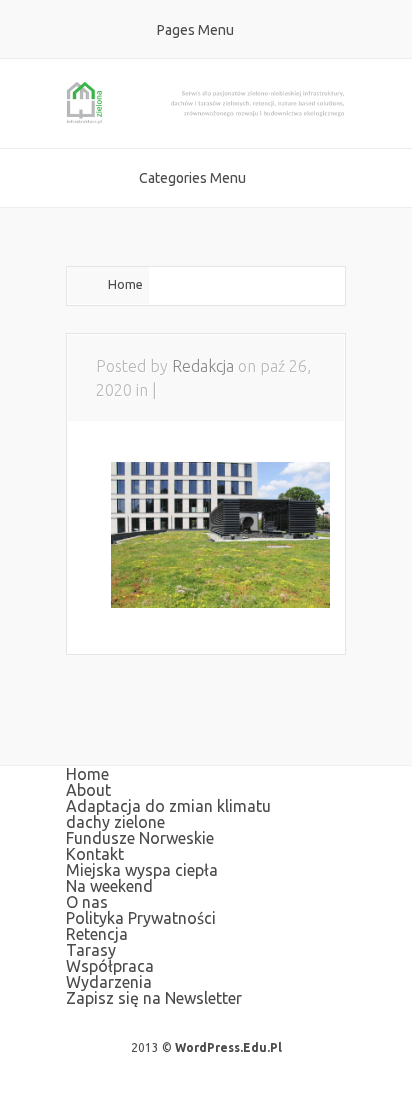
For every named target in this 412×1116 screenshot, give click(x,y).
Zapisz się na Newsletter (154, 998)
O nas (87, 902)
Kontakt (95, 854)
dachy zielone (115, 822)
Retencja (97, 934)
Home (125, 284)
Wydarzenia (109, 982)
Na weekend (109, 886)
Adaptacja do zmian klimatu (168, 806)
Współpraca (110, 966)
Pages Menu (195, 30)
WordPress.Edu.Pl (228, 1047)
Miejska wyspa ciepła (142, 870)
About (88, 790)
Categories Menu (192, 178)
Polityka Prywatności (141, 918)
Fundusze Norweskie (140, 838)
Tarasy (91, 950)
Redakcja (203, 366)
